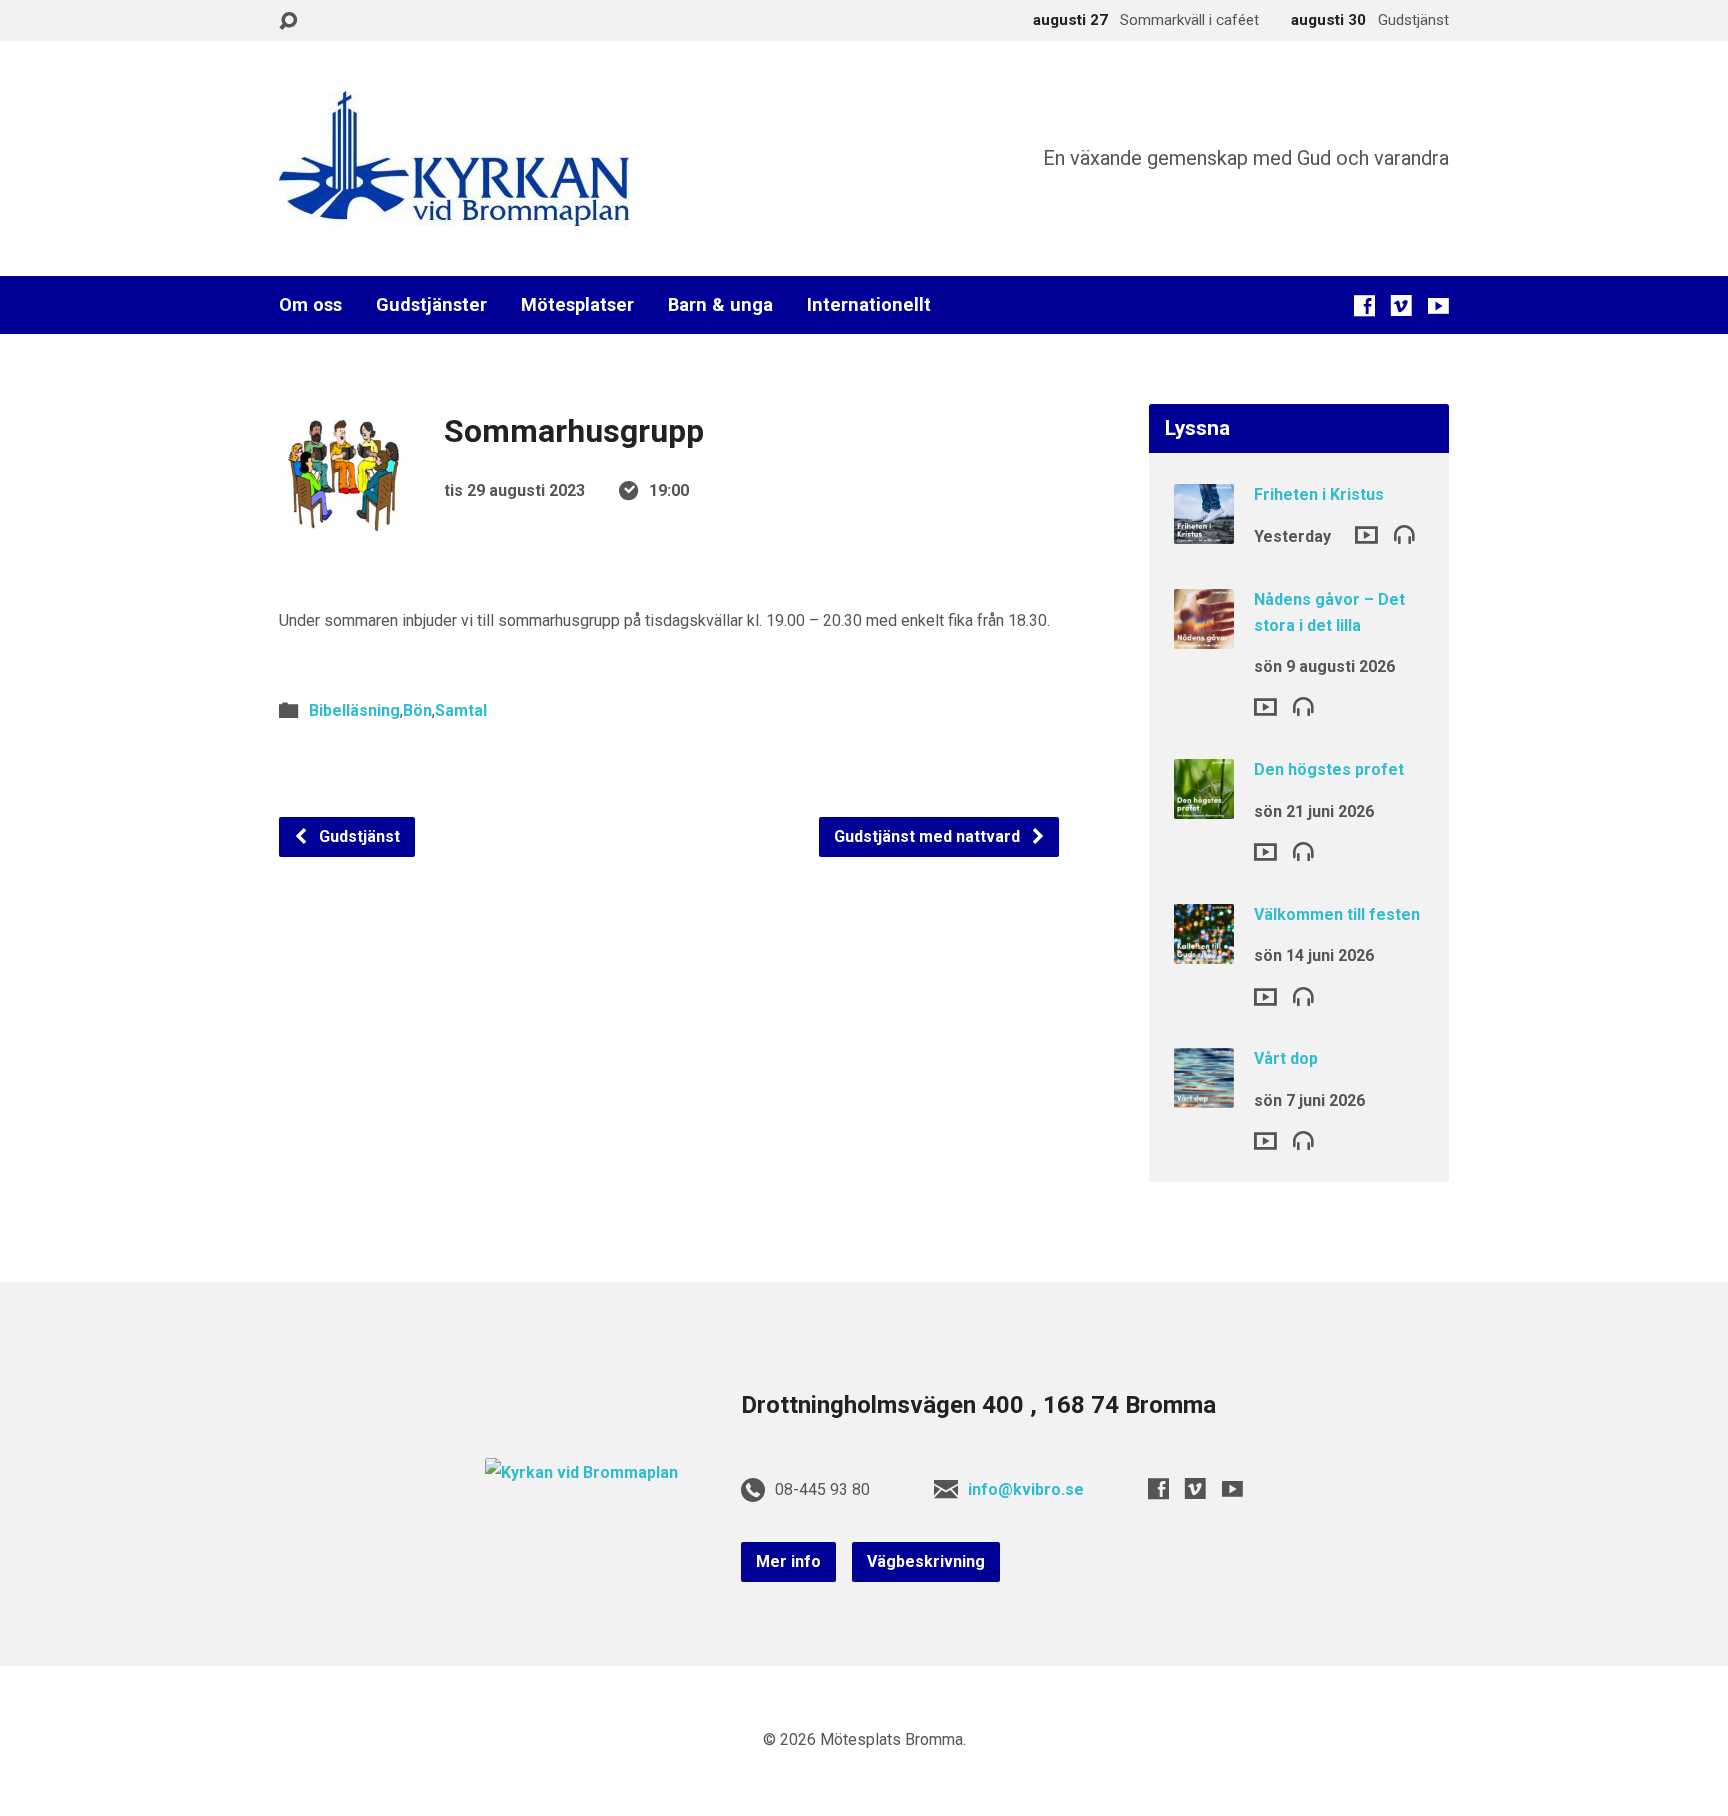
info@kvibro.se (1026, 1489)
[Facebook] (1364, 305)
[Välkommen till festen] (1204, 950)
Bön (417, 710)
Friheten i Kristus (1319, 494)
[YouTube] (1438, 305)
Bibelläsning (354, 710)
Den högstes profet (1329, 769)
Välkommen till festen (1337, 914)
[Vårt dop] (1204, 1094)
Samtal (461, 710)
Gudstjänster (431, 305)
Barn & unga (720, 305)
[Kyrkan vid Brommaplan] (581, 1472)
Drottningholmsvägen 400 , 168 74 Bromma (978, 1405)
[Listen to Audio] (1404, 533)
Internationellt (869, 305)
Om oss (310, 305)
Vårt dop (1286, 1058)
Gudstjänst (357, 836)
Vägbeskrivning (926, 1561)
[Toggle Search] (288, 21)
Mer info (788, 1561)
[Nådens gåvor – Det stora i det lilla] (1204, 635)
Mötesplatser (577, 305)
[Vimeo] (1401, 305)
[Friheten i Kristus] (1204, 530)
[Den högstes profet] (1204, 805)
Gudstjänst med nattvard (929, 836)
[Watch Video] (1366, 535)
